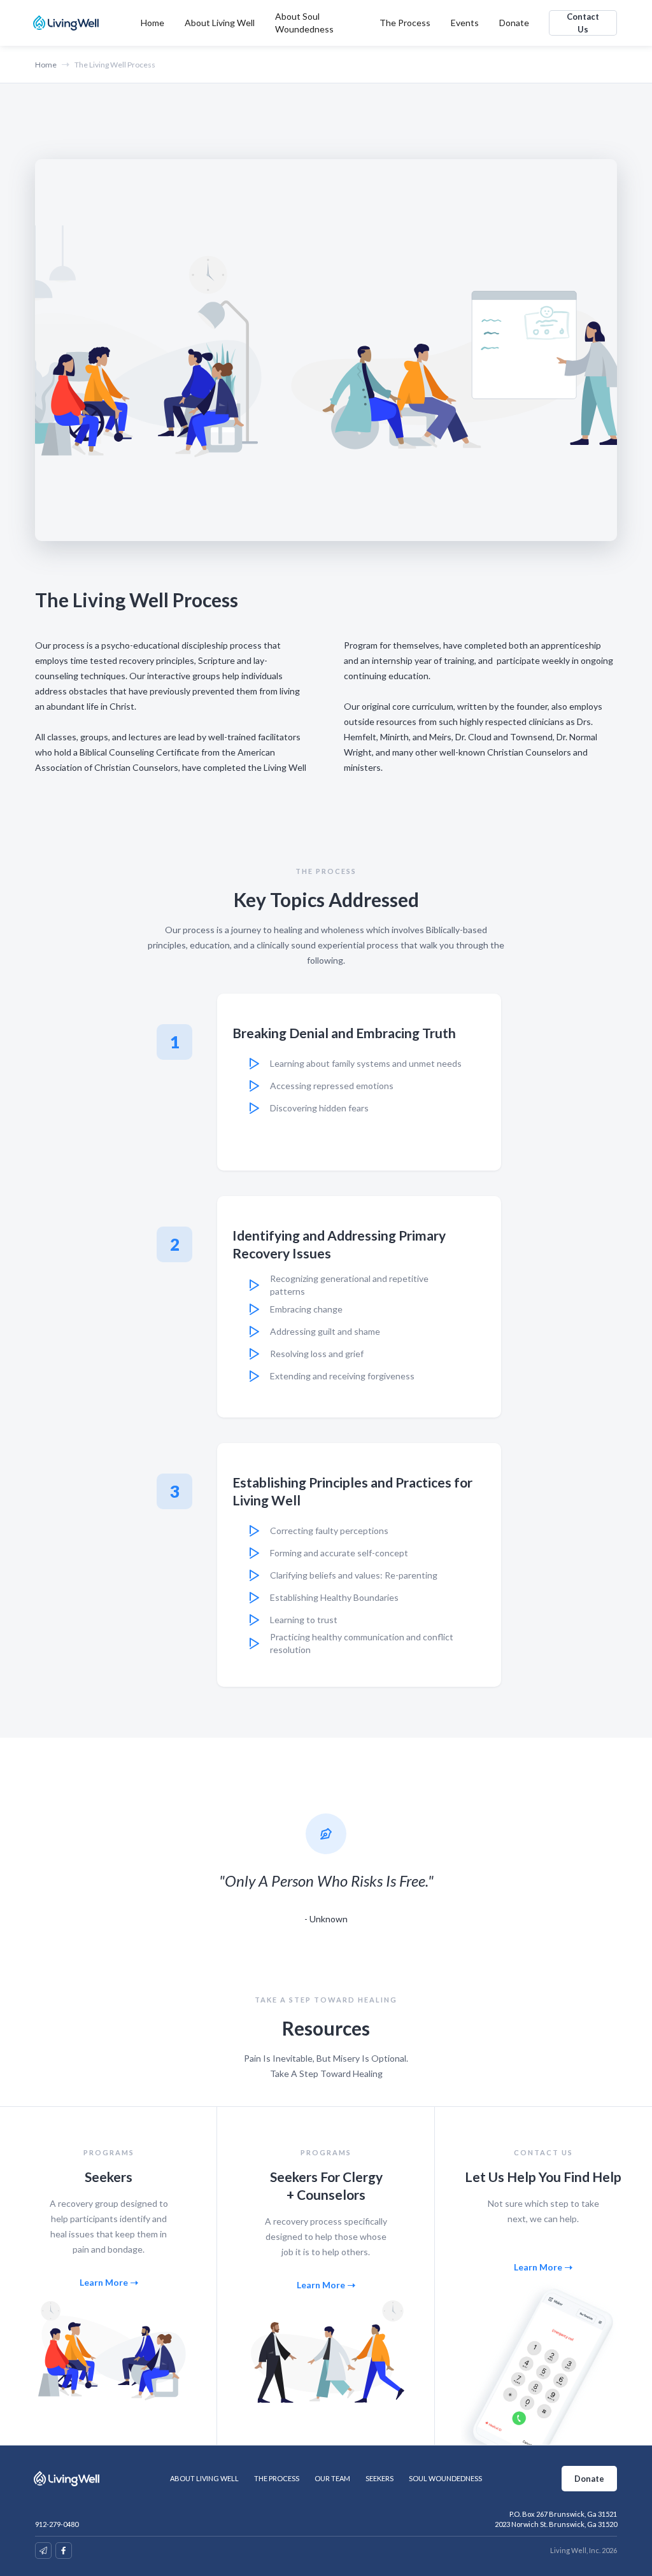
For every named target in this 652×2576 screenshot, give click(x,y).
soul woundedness (445, 2478)
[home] (68, 23)
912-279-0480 (57, 2524)
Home (152, 23)
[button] (220, 23)
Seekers (379, 2478)
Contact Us (583, 23)
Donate (514, 23)
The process (277, 2478)
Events (465, 23)
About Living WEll (204, 2478)
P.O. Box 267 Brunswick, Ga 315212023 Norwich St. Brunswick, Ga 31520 (556, 2519)
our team (332, 2478)
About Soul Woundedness (304, 23)
